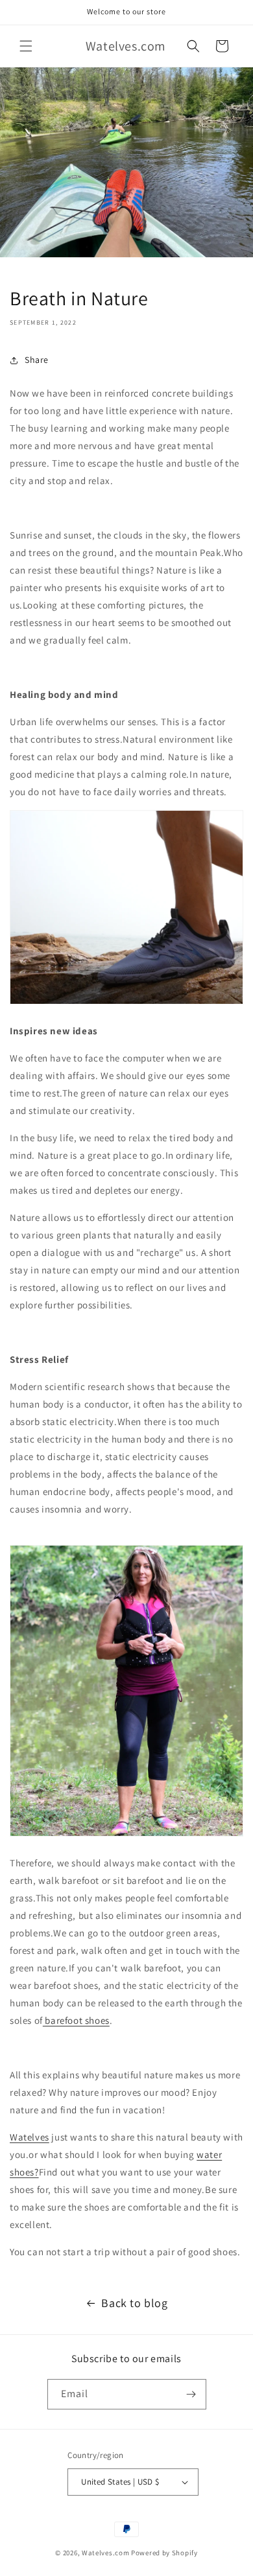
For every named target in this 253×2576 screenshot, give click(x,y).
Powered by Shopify (164, 2553)
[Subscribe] (191, 2394)
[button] (26, 46)
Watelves (30, 2137)
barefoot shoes (76, 2020)
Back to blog (134, 2303)
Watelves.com (105, 2553)
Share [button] (37, 360)
